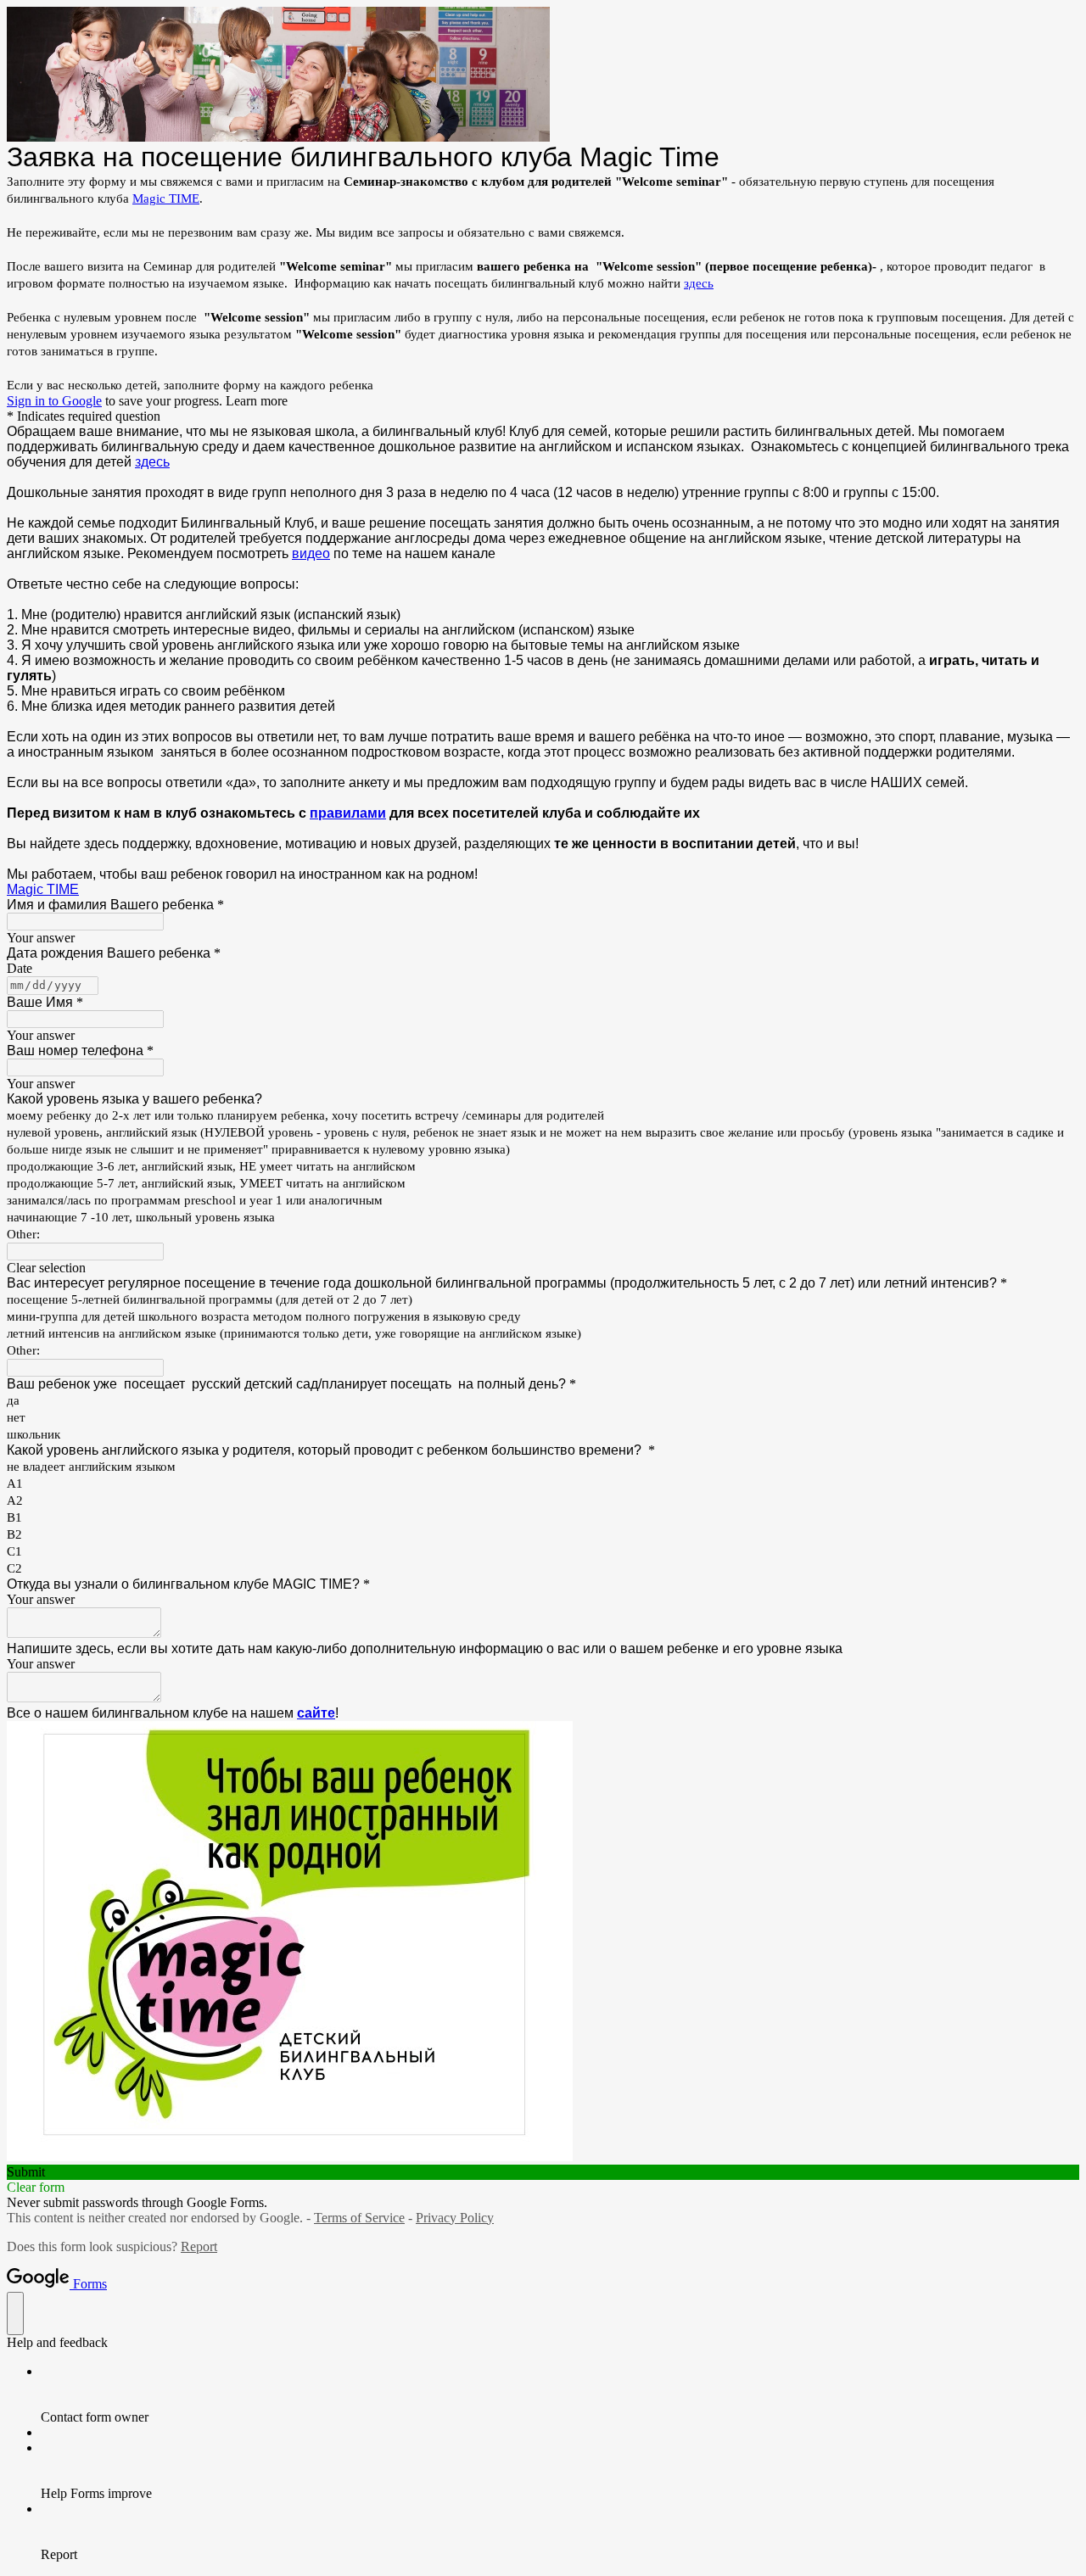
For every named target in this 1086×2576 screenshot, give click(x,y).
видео (311, 553)
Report (199, 2246)
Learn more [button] (257, 401)
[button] (543, 1268)
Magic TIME (166, 198)
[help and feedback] (15, 2313)
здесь (699, 283)
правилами (348, 813)
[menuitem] (560, 2394)
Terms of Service (359, 2218)
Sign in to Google (54, 401)
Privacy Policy (455, 2218)
